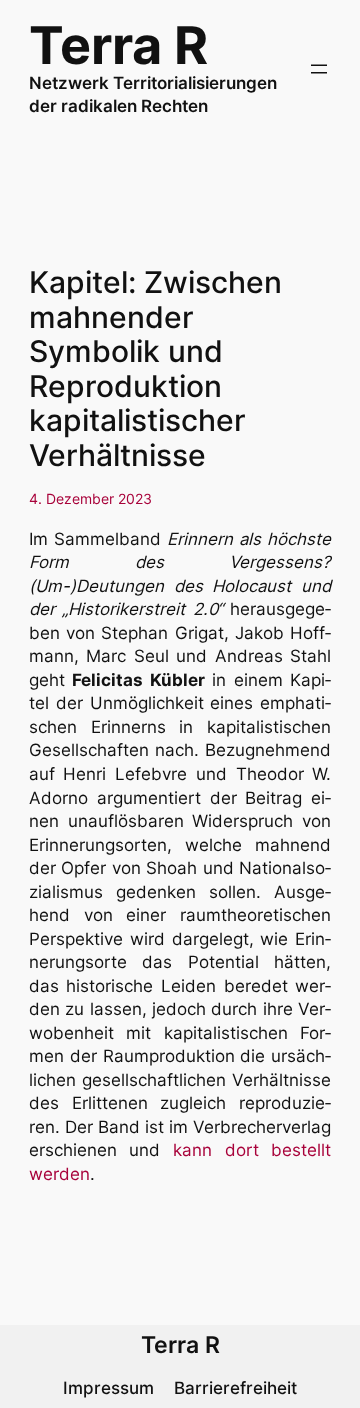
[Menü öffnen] (319, 69)
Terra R (118, 45)
